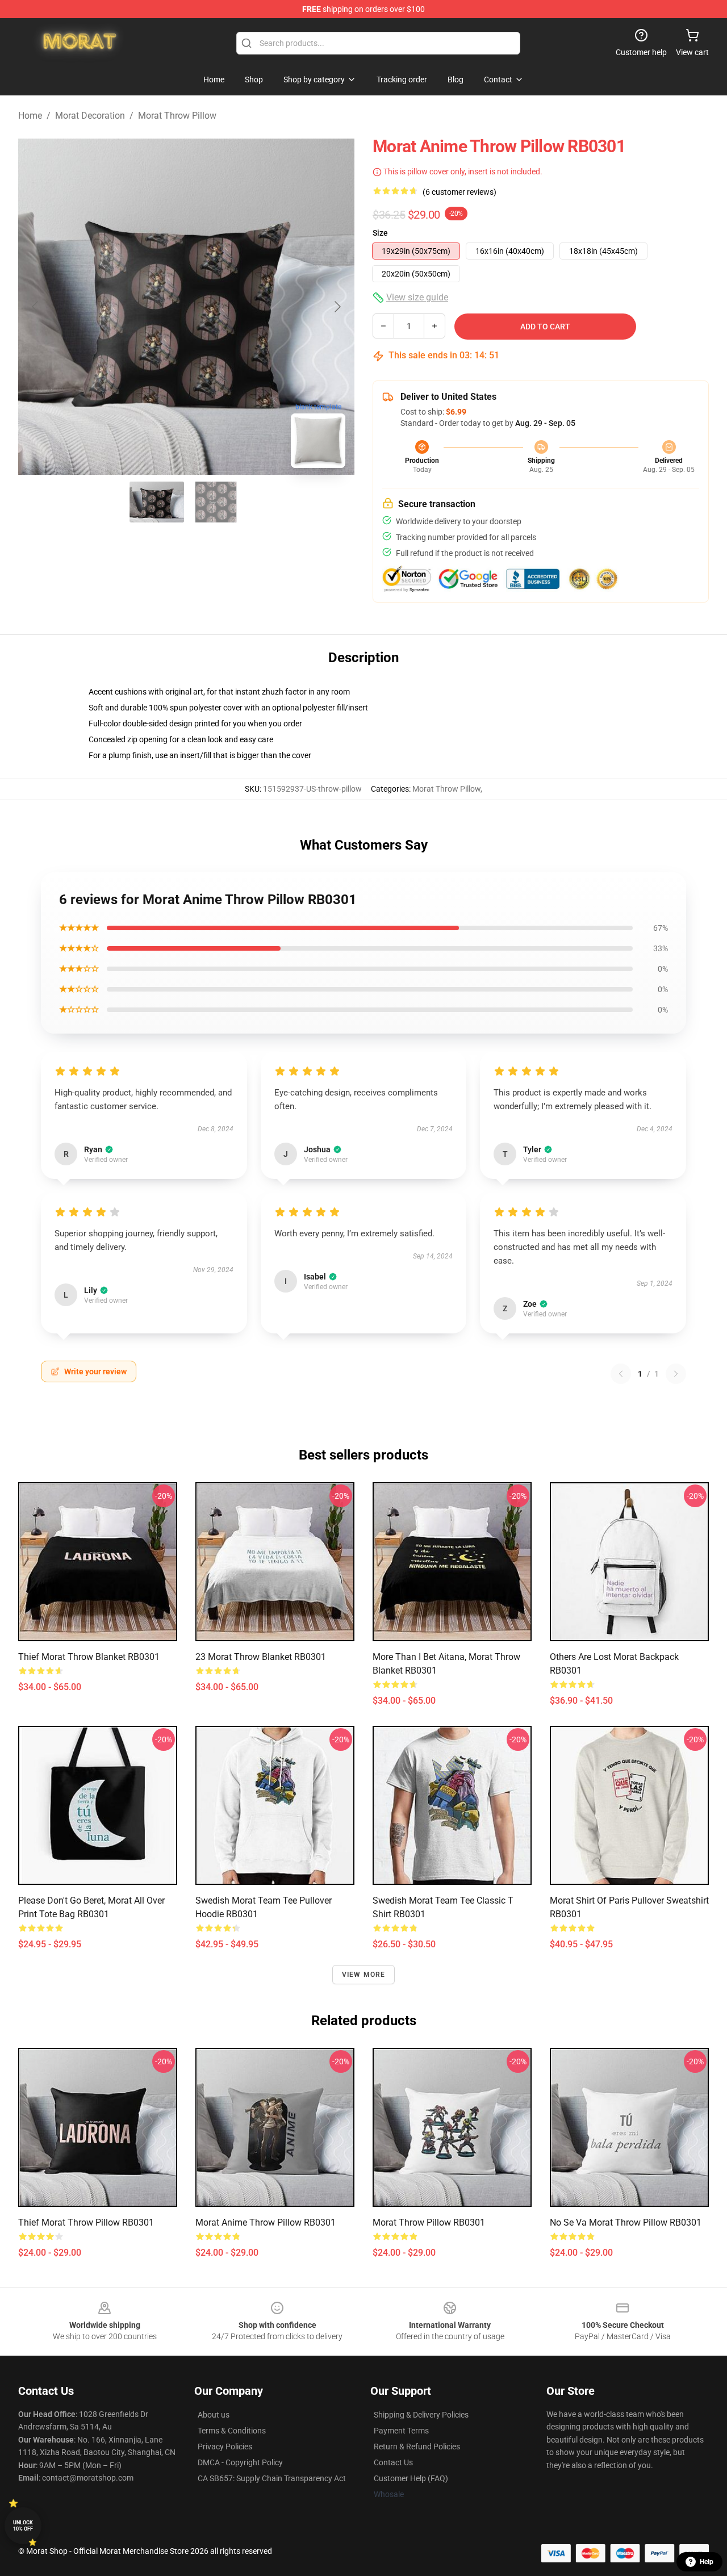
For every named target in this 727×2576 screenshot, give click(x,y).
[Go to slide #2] (216, 502)
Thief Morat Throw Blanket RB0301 (89, 1657)
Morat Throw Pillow (177, 116)
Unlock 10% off (23, 2526)
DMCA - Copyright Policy (240, 2462)
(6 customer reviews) (459, 192)
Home (30, 116)
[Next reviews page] (676, 1374)
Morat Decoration (90, 116)
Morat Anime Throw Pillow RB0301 (266, 2222)
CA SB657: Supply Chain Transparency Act (272, 2478)
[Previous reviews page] (621, 1374)
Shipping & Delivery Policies (421, 2415)
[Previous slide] (36, 307)
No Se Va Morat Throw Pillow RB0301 (626, 2222)
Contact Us (393, 2462)
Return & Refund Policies (417, 2447)
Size (380, 233)
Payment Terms (401, 2431)
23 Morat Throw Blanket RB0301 (261, 1657)
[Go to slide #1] (157, 502)
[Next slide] (337, 307)
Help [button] (707, 2562)
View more (364, 1975)
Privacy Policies (225, 2447)
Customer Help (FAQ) (411, 2478)
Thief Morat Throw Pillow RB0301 (86, 2222)
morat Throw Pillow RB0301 (429, 2222)
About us (214, 2415)
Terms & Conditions (232, 2431)
